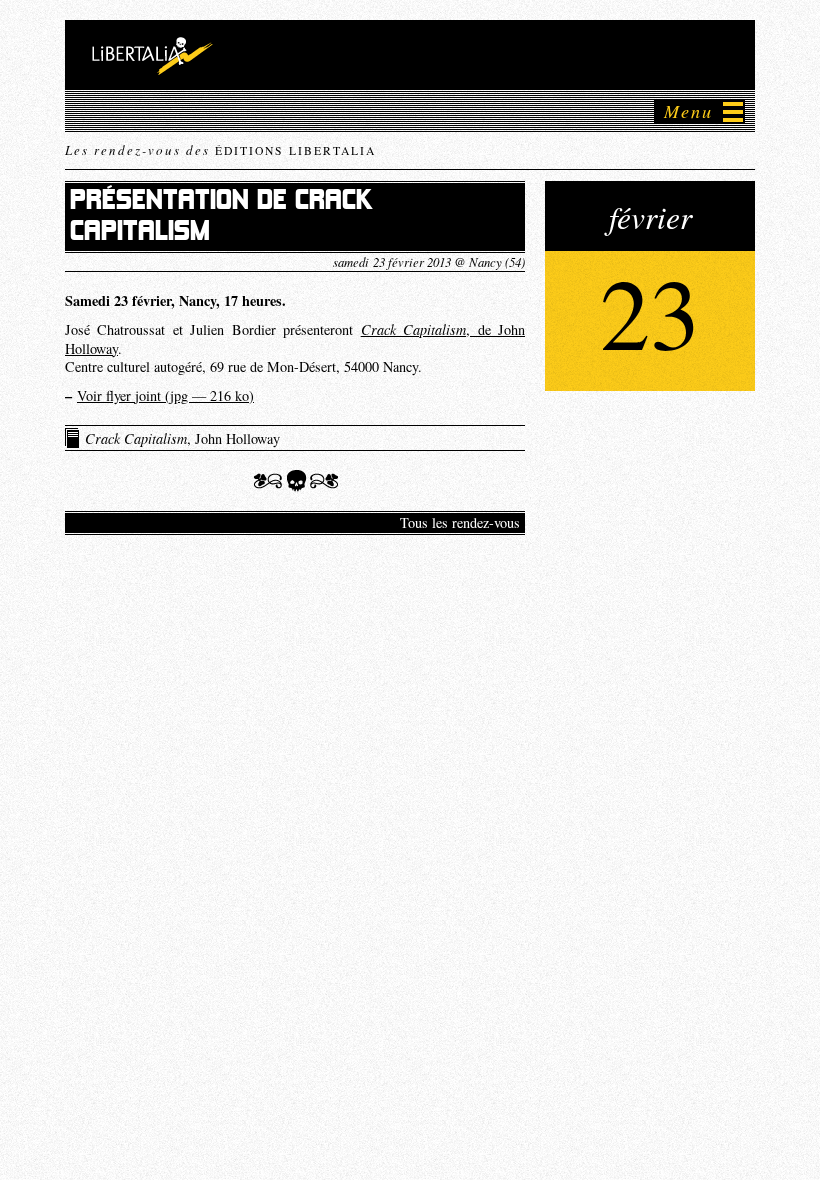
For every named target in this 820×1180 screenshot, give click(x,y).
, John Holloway (182, 438)
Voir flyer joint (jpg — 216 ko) (165, 395)
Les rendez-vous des (220, 150)
